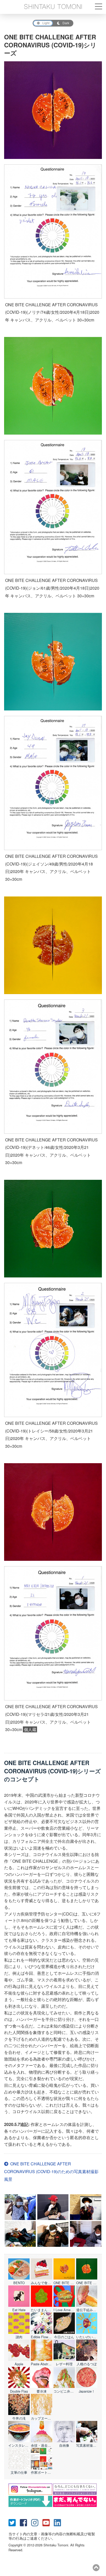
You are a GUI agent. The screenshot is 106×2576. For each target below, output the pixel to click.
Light (46, 23)
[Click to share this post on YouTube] (48, 2522)
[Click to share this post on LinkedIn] (59, 2522)
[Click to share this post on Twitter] (14, 2522)
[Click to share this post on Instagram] (37, 2522)
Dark (66, 23)
